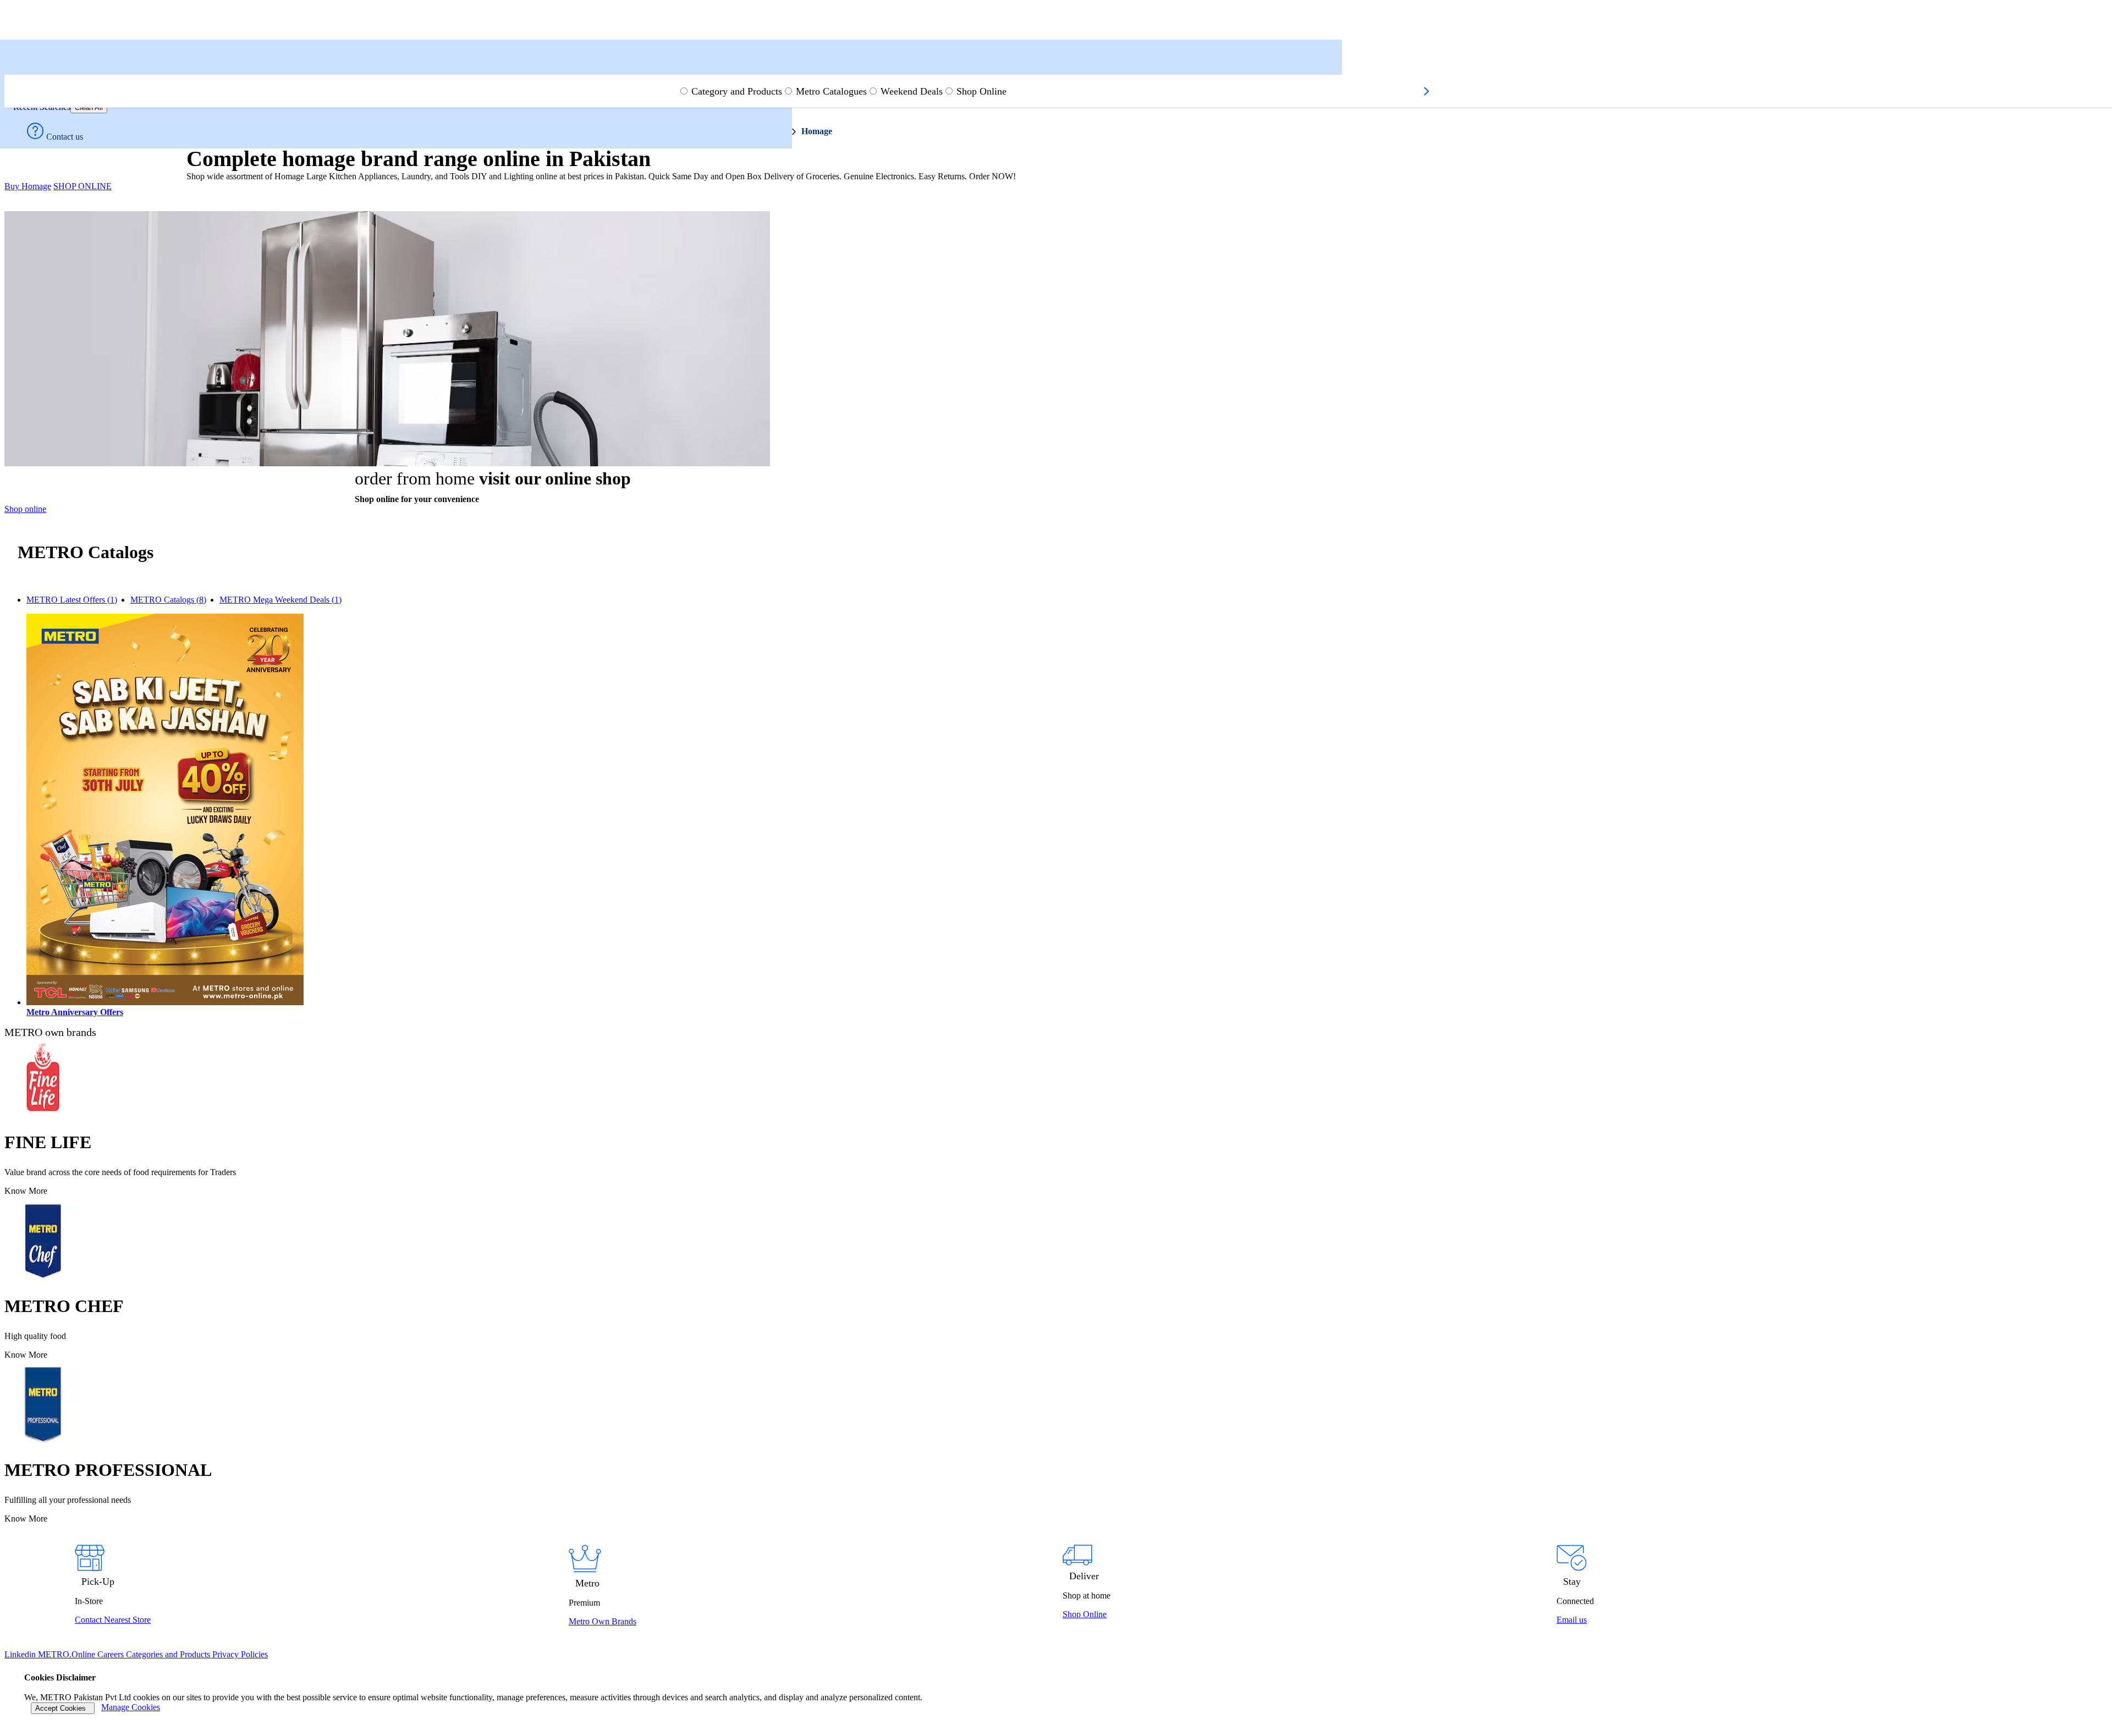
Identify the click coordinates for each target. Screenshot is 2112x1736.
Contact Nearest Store (113, 1620)
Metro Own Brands (603, 1621)
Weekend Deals (912, 91)
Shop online (25, 509)
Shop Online (981, 91)
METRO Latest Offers (72, 600)
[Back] (18, 70)
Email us (1572, 1620)
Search (29, 56)
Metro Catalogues (831, 91)
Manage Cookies (131, 1707)
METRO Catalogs (168, 600)
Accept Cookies (63, 1708)
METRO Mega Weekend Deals (280, 600)
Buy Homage (28, 186)
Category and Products (737, 91)
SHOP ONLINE (82, 186)
